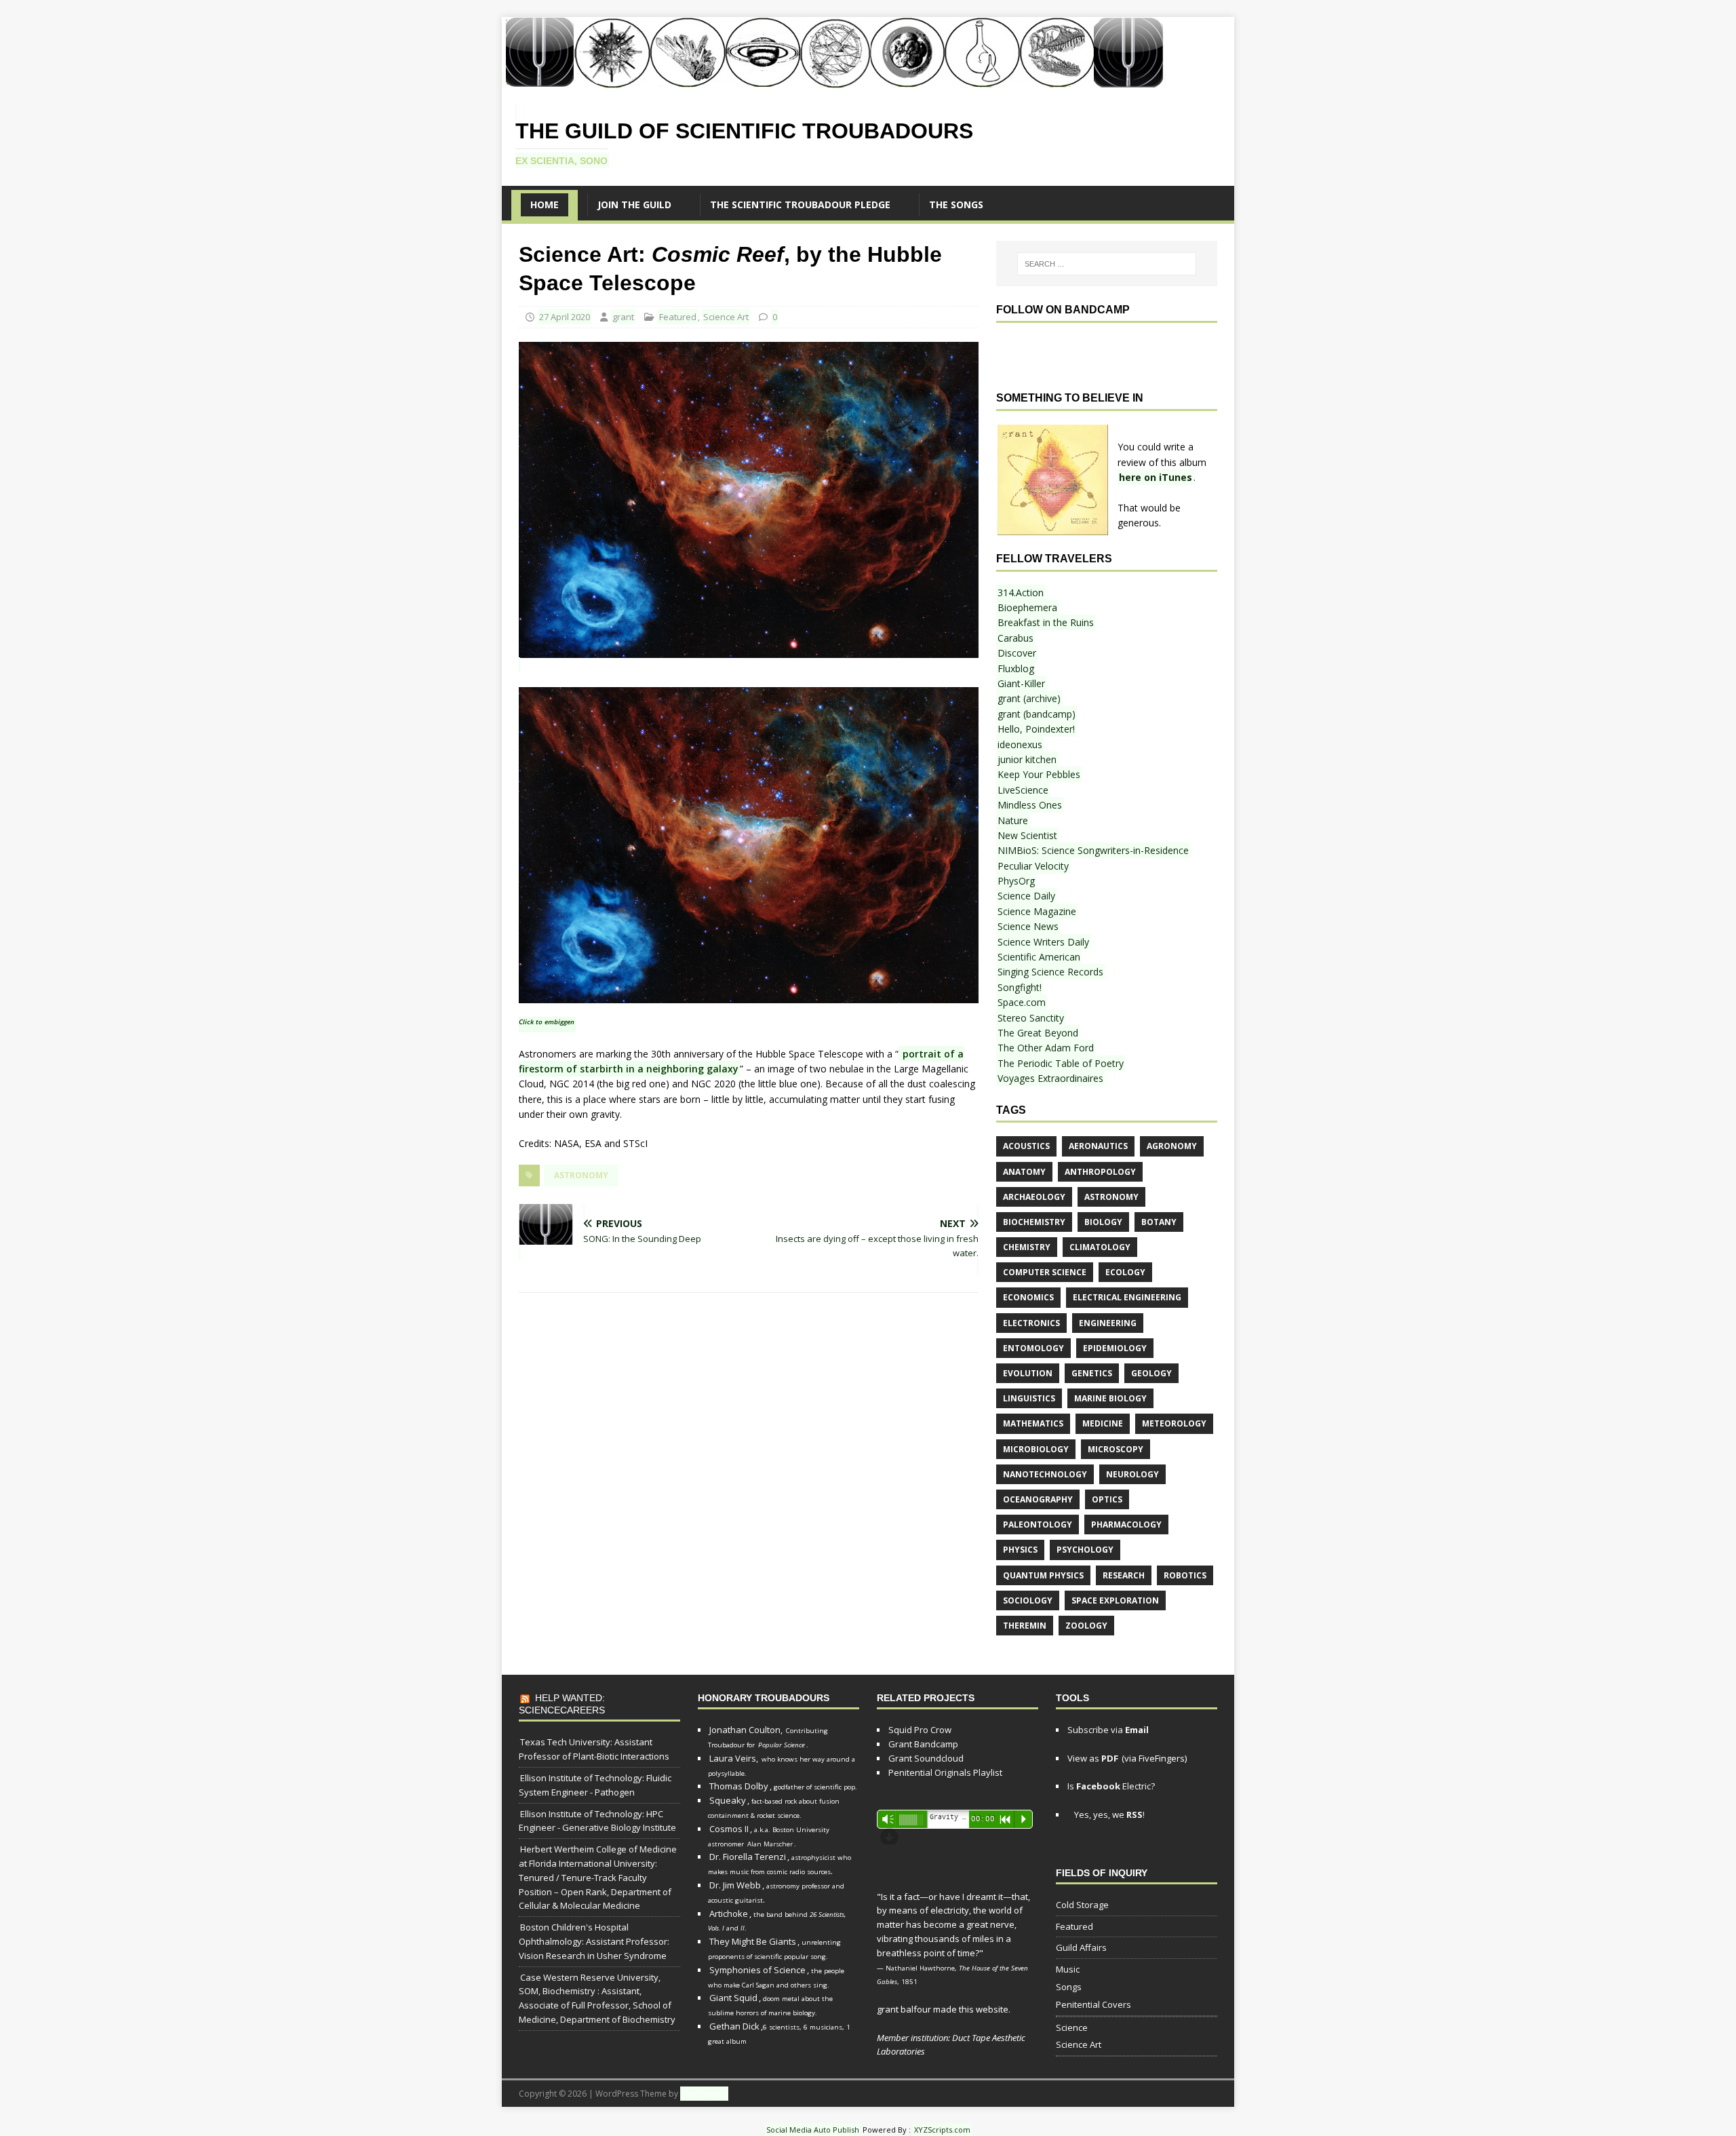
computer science (1045, 1272)
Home (545, 205)
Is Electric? (1111, 1786)
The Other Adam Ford (1046, 1048)
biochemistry (1034, 1222)
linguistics (1029, 1398)
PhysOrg (1016, 881)
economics (1028, 1297)
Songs (1069, 1987)
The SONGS (956, 205)
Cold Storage (1082, 1905)
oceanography (1038, 1499)
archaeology (1034, 1197)
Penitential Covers (1093, 2004)
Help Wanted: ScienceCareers (562, 1704)
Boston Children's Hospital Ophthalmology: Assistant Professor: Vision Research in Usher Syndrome (594, 1941)
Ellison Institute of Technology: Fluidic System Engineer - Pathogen (595, 1785)
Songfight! (1020, 987)
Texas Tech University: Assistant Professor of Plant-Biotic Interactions (594, 1749)
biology (1103, 1222)
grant (623, 317)
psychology (1085, 1550)
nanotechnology (1045, 1474)
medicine (1103, 1423)
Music (1068, 1969)
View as (1093, 1758)
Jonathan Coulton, (746, 1730)
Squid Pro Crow (920, 1730)
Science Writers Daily (1043, 942)
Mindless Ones (1030, 805)
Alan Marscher (770, 1844)
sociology (1028, 1600)
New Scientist (1027, 835)
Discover (1017, 653)
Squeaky (728, 1800)
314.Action (1021, 593)
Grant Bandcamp (923, 1744)
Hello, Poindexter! (1036, 729)
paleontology (1038, 1525)
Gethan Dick (734, 2026)
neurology (1132, 1474)
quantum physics (1043, 1575)
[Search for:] (1107, 264)
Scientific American (1039, 957)
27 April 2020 (565, 317)
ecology (1125, 1272)
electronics (1031, 1323)
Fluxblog (1016, 668)
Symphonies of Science (757, 1970)
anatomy (1024, 1172)
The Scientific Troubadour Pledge (800, 205)
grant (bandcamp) (1037, 714)
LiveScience (1023, 790)
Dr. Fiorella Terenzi (748, 1857)
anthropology (1100, 1172)
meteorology (1174, 1423)
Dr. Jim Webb (735, 1885)
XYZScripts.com (942, 2130)
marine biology (1110, 1398)
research (1124, 1575)
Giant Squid (733, 1998)
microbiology (1036, 1449)
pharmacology (1126, 1525)
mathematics (1033, 1423)
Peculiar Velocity (1033, 866)
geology (1151, 1373)
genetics (1092, 1373)
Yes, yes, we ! (1108, 1814)
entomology (1033, 1348)
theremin (1025, 1626)
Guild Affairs (1081, 1947)
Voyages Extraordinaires (1050, 1078)
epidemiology (1115, 1348)
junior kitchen (1027, 759)
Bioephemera (1027, 607)
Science (1072, 2027)
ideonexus (1020, 744)
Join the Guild (634, 205)
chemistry (1027, 1247)
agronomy (1172, 1146)
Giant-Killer (1021, 683)
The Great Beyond (1038, 1033)
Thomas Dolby (739, 1786)
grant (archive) (1029, 698)
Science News (1028, 926)
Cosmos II (729, 1829)
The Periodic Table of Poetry (1061, 1063)
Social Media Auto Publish (813, 2130)
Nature (1013, 820)
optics (1107, 1499)
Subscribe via (1108, 1730)
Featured (678, 317)
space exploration (1115, 1600)
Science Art (726, 317)
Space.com (1022, 1002)
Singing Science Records (1050, 972)
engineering (1108, 1323)
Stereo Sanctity (1031, 1018)
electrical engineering (1127, 1297)
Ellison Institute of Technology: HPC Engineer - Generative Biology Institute (597, 1821)
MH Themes (704, 2094)
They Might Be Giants (753, 1941)
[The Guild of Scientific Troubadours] (834, 80)
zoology (1086, 1626)
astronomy (581, 1175)
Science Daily (1026, 896)
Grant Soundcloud (926, 1758)
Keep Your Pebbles (1039, 774)
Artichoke (729, 1914)
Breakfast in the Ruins (1046, 622)
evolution (1028, 1373)
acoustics (1026, 1146)
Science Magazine (1037, 911)
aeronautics (1098, 1146)
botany (1159, 1222)
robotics (1185, 1575)
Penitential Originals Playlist (945, 1772)
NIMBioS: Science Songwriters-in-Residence (1093, 850)
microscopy (1116, 1449)
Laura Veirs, (734, 1758)
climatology (1100, 1247)
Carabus (1015, 638)
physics (1020, 1550)
